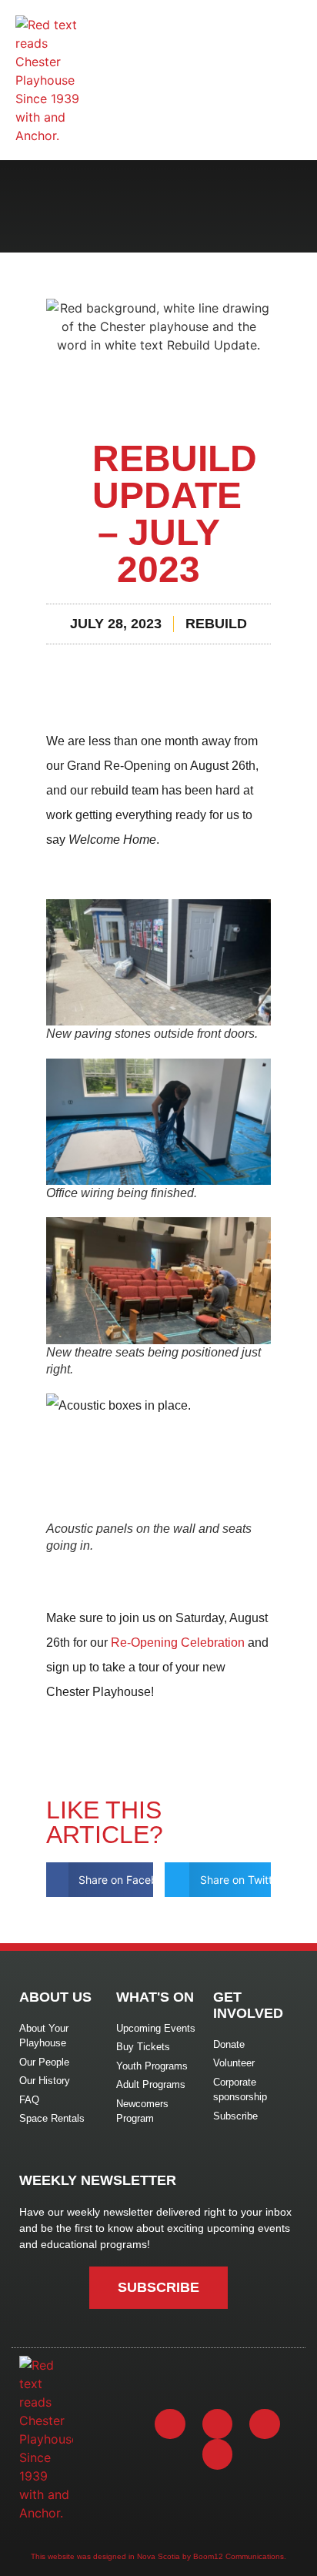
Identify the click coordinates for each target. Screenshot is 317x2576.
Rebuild (216, 624)
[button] (100, 1880)
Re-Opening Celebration (178, 1643)
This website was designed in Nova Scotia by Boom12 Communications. (158, 2556)
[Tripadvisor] (218, 2454)
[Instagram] (218, 2424)
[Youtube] (265, 2424)
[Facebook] (170, 2424)
